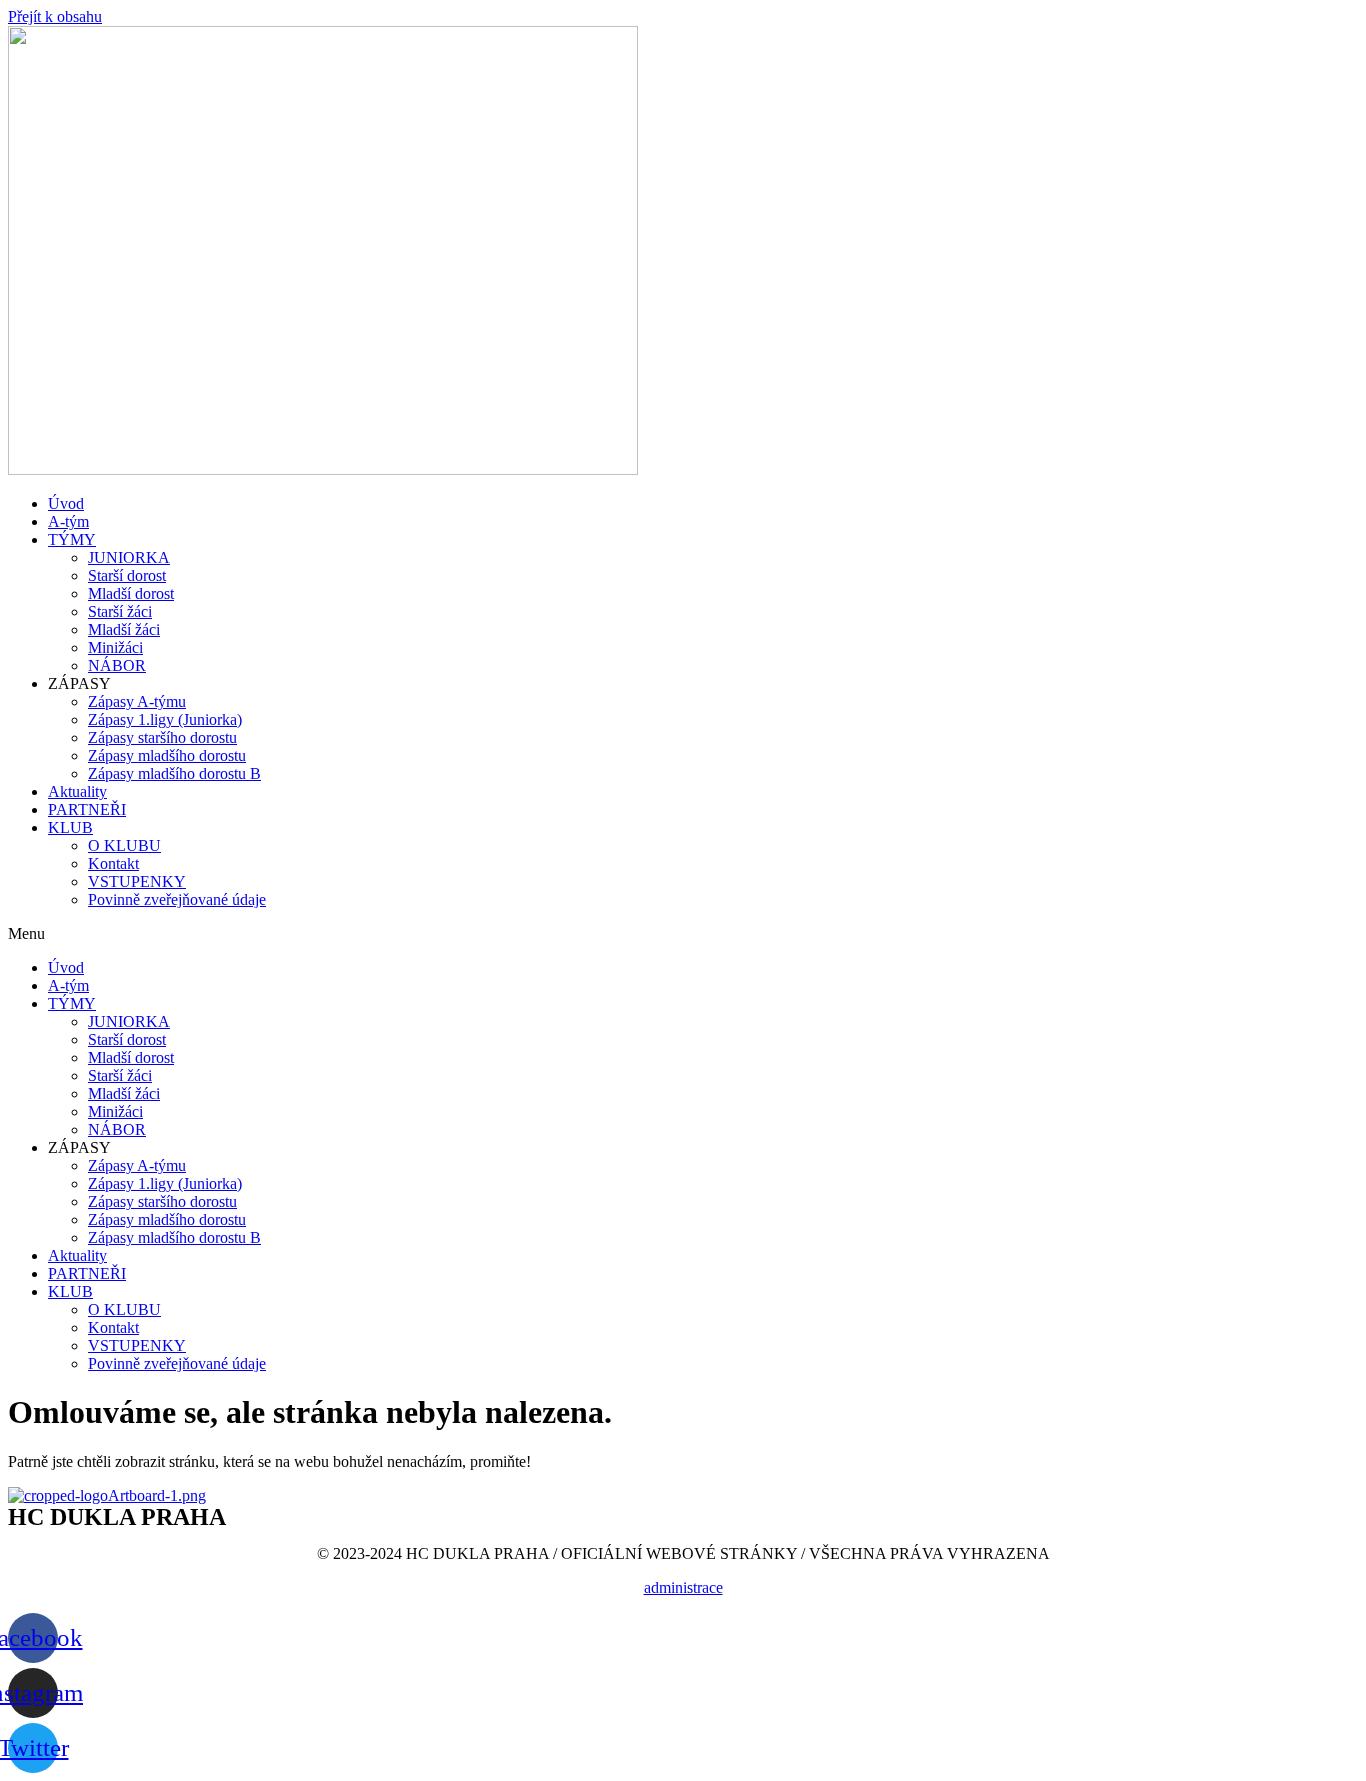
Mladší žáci (124, 629)
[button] (683, 934)
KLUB (70, 827)
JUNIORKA (129, 557)
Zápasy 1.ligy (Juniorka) (165, 719)
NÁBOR (117, 665)
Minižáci (115, 647)
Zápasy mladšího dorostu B (174, 773)
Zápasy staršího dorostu (162, 737)
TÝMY (72, 539)
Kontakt (113, 863)
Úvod (66, 503)
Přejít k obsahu (55, 16)
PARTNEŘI (87, 809)
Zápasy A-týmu (137, 701)
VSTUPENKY (137, 881)
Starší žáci (120, 611)
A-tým (68, 521)
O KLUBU (124, 845)
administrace (683, 1587)
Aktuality (77, 791)
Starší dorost (127, 575)
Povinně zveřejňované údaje (177, 899)
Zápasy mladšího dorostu (167, 755)
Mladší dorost (131, 593)
